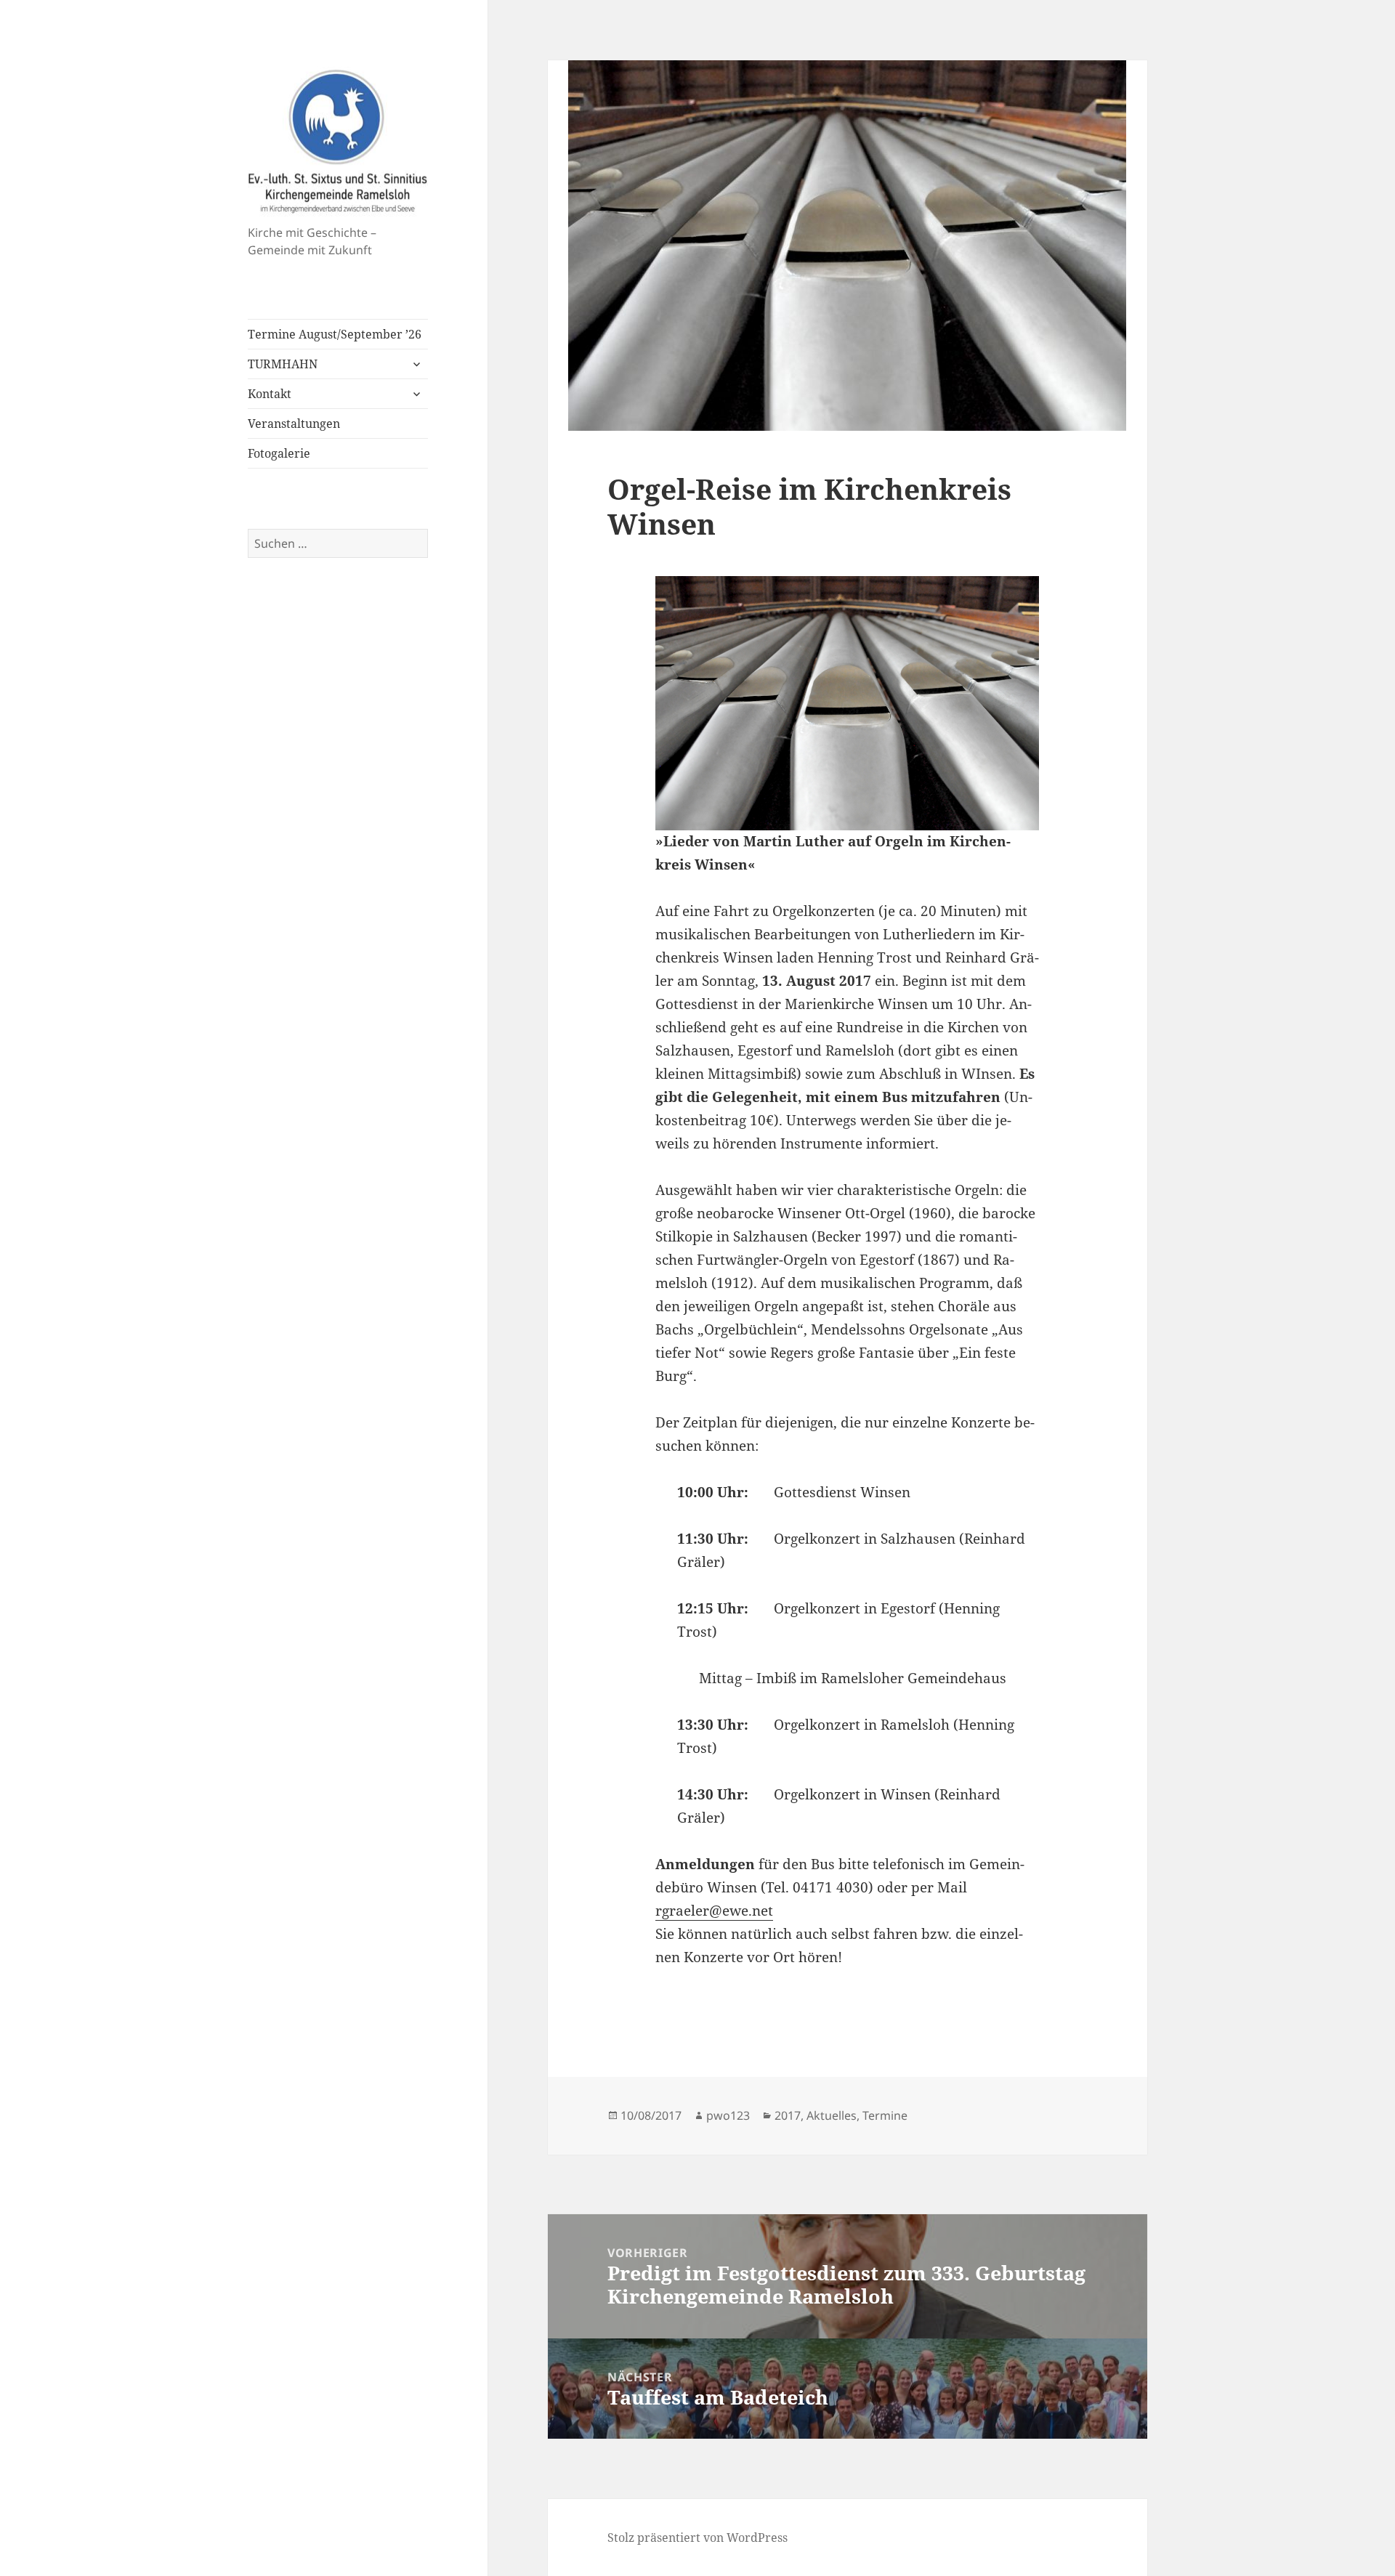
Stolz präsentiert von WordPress (697, 2537)
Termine (885, 2115)
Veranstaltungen (294, 424)
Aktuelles (832, 2115)
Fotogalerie (279, 453)
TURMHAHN (283, 364)
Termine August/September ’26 (335, 334)
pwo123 (728, 2115)
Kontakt (270, 394)
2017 (788, 2115)
